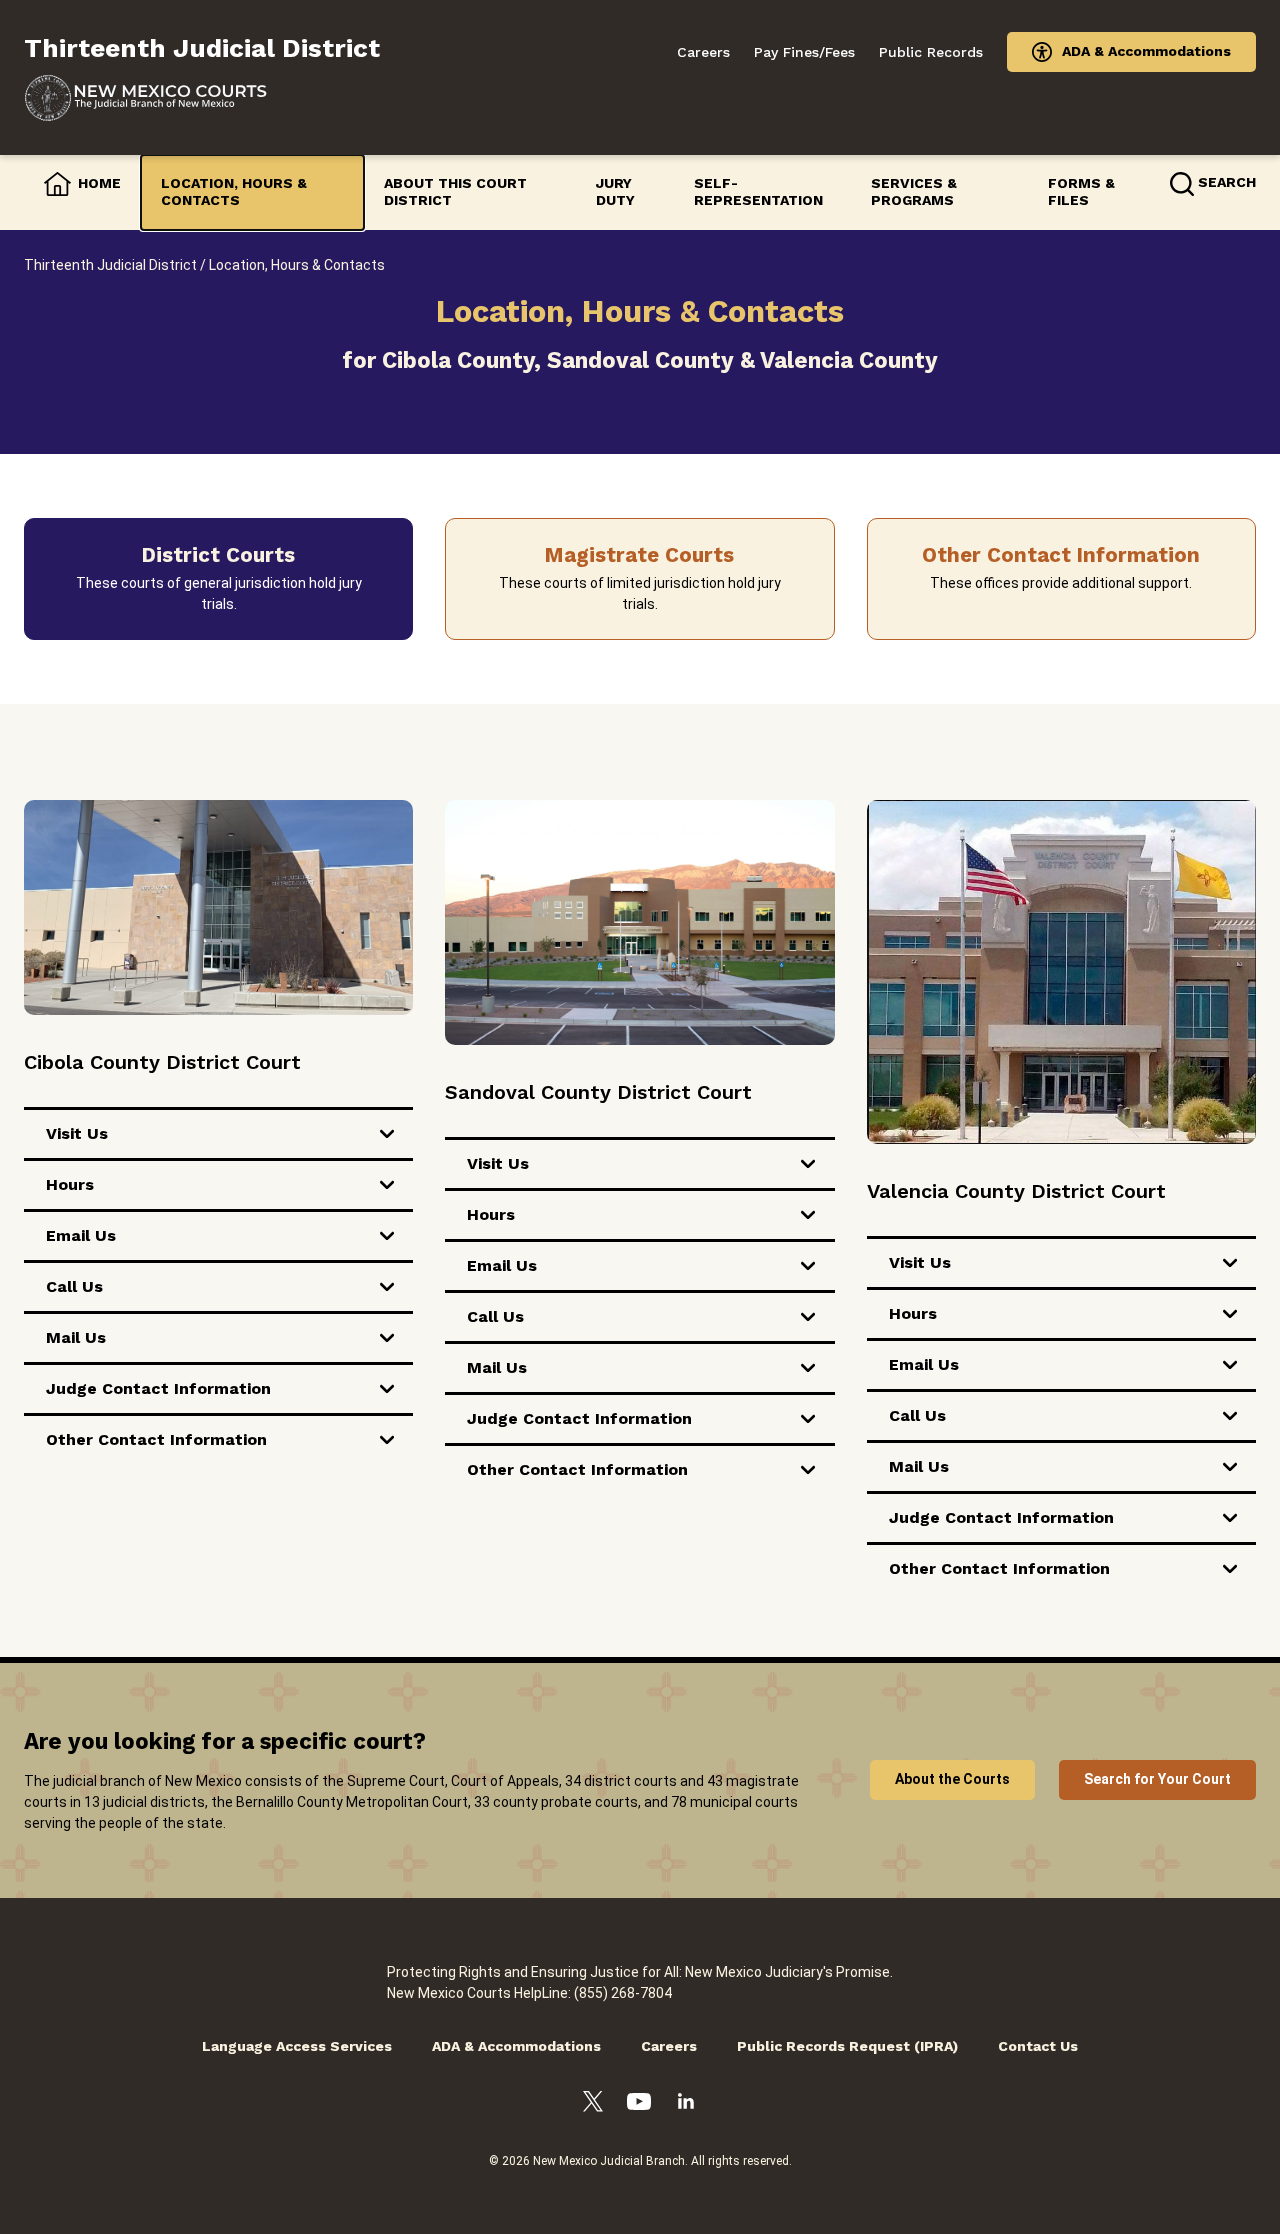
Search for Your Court (1157, 1779)
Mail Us (76, 1337)
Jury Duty (615, 192)
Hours (70, 1184)
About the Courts (952, 1779)
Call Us (74, 1286)
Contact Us (1038, 2046)
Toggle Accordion (387, 1134)
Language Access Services (297, 2046)
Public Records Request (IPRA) (847, 2046)
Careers (703, 52)
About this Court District (455, 192)
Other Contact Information (156, 1439)
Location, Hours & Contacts (234, 192)
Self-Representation (758, 192)
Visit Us (77, 1133)
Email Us (81, 1235)
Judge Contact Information (158, 1388)
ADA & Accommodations (1146, 51)
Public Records (931, 52)
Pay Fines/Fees (804, 52)
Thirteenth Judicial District (110, 265)
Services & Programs (914, 192)
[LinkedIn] (686, 2104)
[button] (218, 579)
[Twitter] (593, 2104)
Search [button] (1227, 182)
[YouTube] (639, 2104)
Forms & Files (1081, 192)
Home (99, 183)
